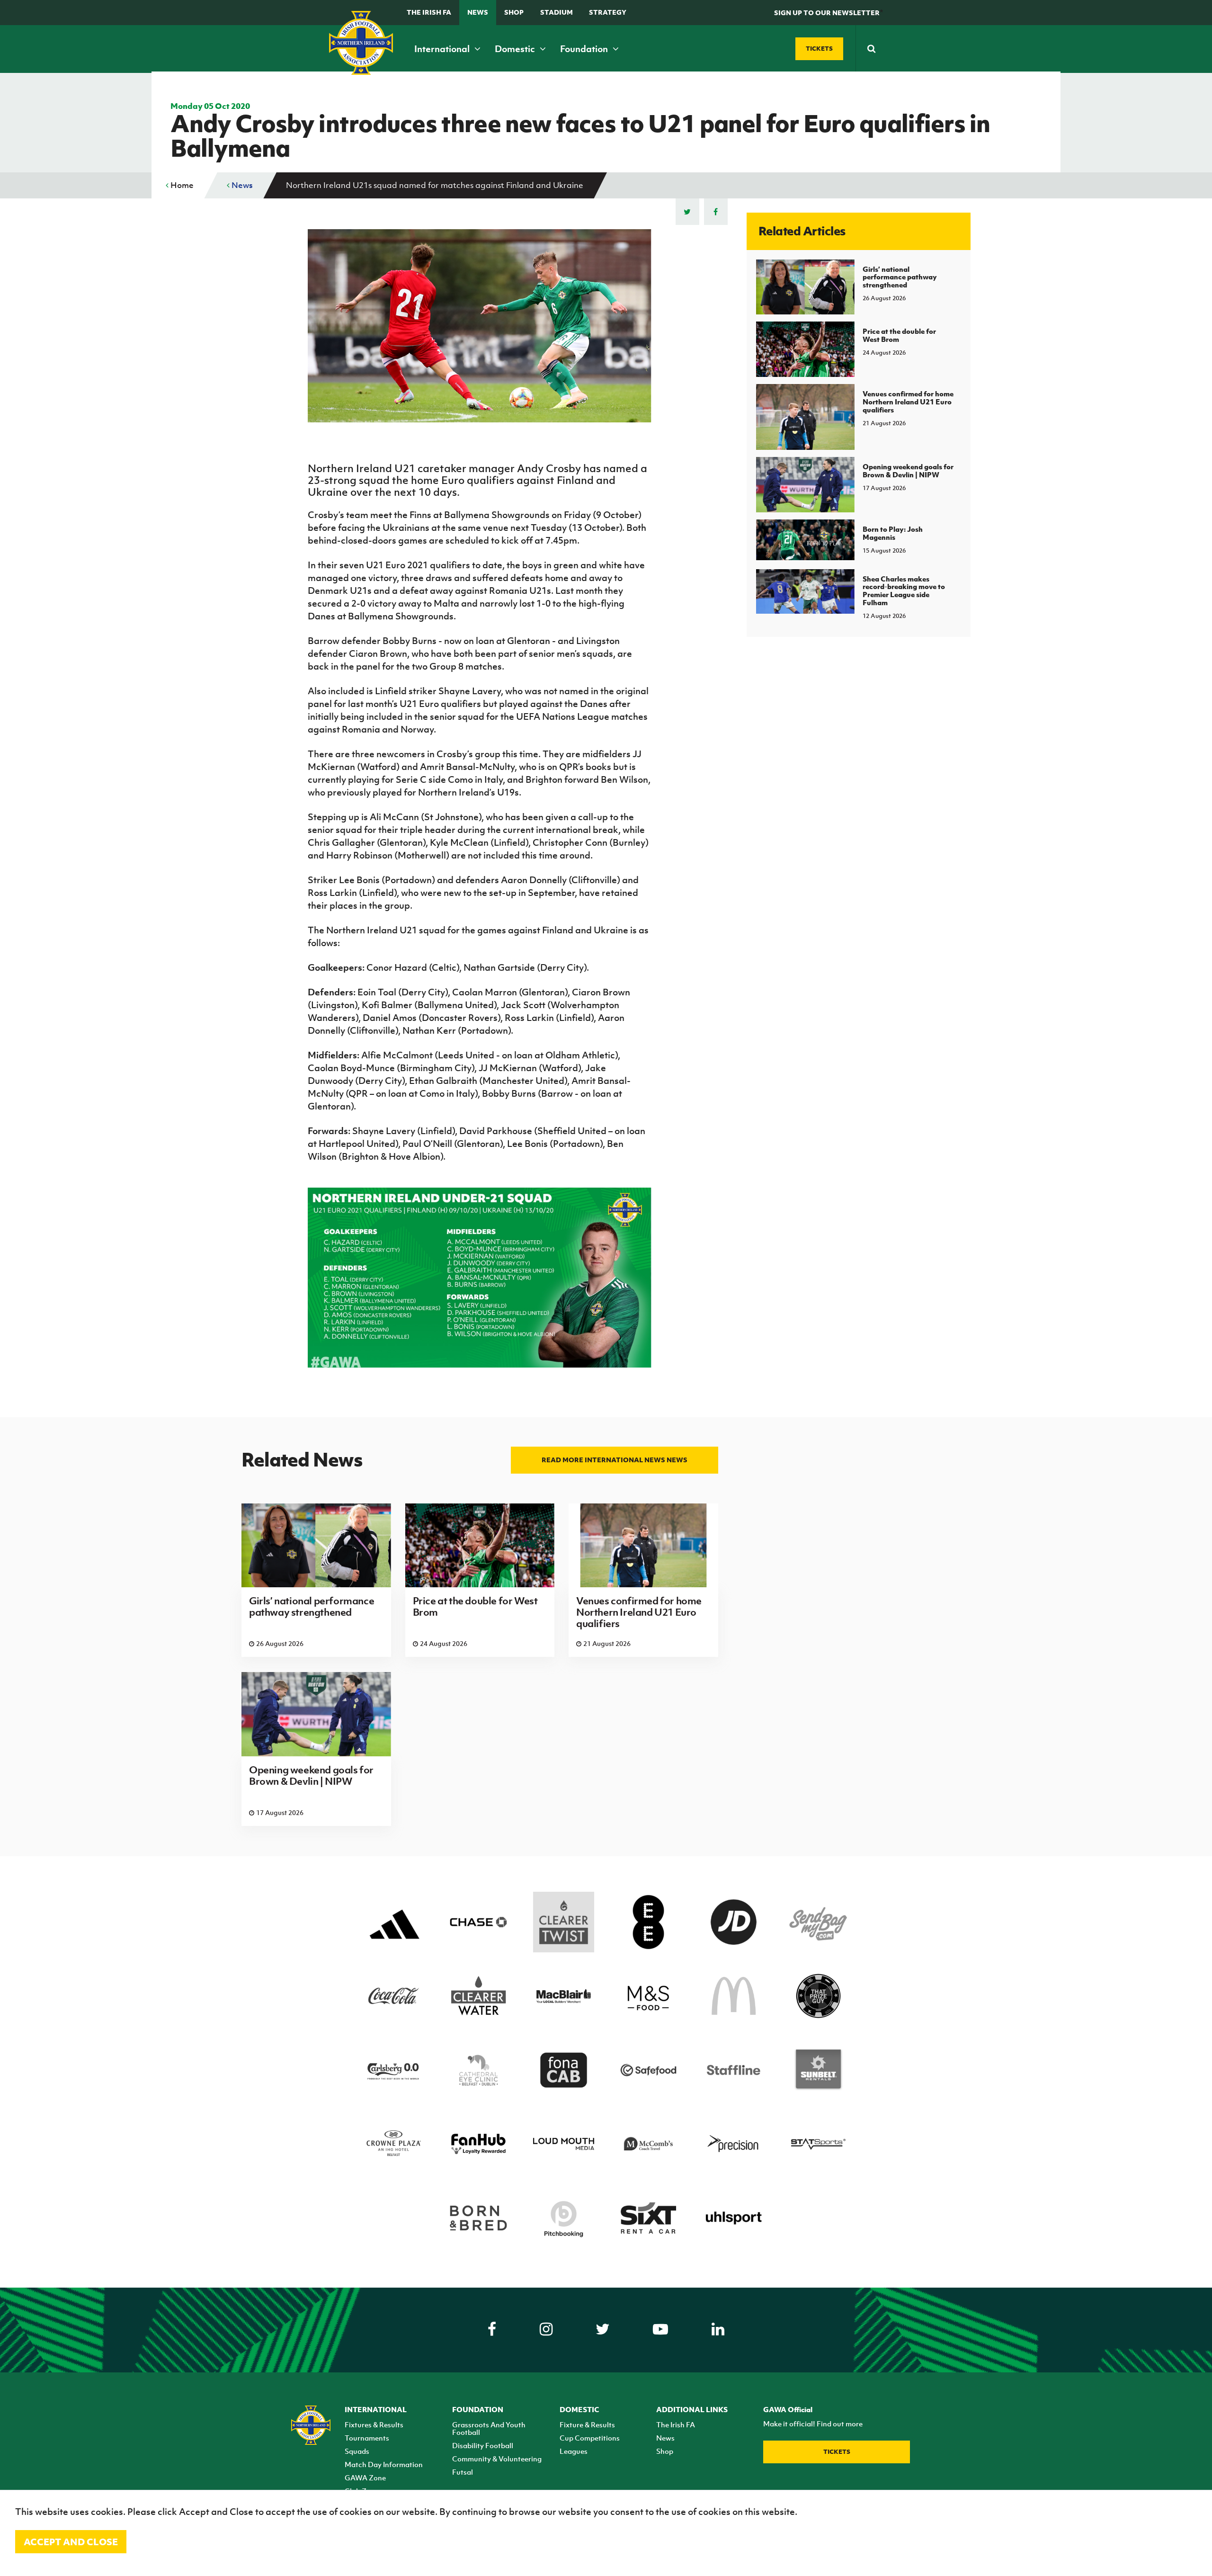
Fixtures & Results (374, 2424)
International (443, 49)
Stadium (557, 12)
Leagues (574, 2451)
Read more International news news (615, 1460)
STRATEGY (608, 12)
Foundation (585, 49)
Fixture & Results (587, 2424)
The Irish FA (429, 12)
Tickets (837, 2452)
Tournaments (367, 2438)
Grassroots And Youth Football (489, 2428)
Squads (357, 2451)
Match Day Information (384, 2464)
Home (181, 185)
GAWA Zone (365, 2478)
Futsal (463, 2472)
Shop (514, 12)
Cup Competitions (590, 2438)
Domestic (516, 49)
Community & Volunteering (497, 2459)
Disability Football (483, 2445)
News (478, 12)
